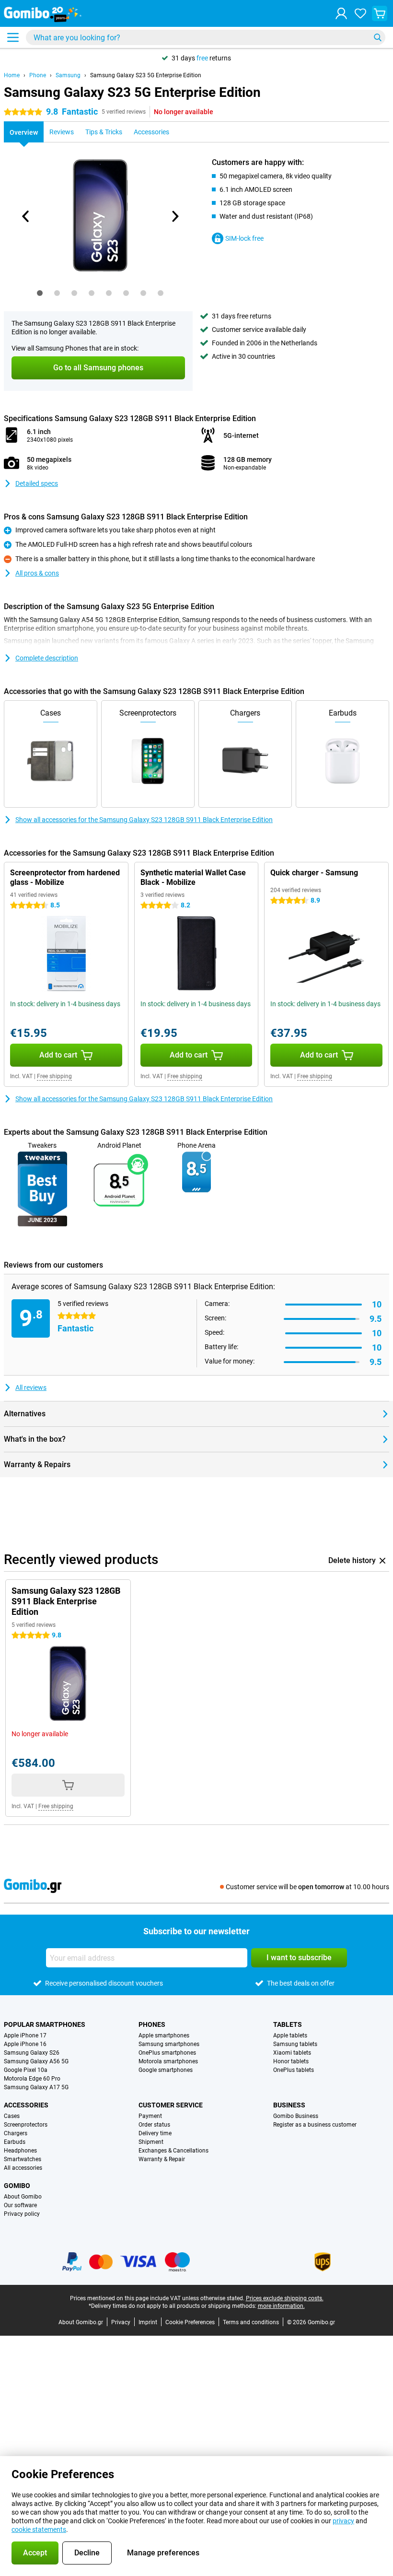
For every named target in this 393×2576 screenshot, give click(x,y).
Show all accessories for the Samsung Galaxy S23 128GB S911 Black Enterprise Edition (144, 820)
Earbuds (15, 2142)
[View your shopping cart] (380, 13)
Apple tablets (290, 2035)
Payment (150, 2116)
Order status (154, 2125)
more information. (281, 2306)
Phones (152, 2024)
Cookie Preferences (190, 2322)
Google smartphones (166, 2070)
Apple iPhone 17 (25, 2035)
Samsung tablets (295, 2044)
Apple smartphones (164, 2035)
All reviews (31, 1388)
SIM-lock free (244, 238)
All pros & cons (37, 573)
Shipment (151, 2142)
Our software (20, 2205)
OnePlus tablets (294, 2070)
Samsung (68, 75)
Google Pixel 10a (26, 2070)
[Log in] (341, 13)
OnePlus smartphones (167, 2053)
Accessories (26, 2105)
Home (12, 75)
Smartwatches (23, 2159)
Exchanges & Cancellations (173, 2151)
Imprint (148, 2322)
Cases (12, 2116)
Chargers (16, 2133)
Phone (38, 75)
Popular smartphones (45, 2024)
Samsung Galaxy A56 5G (36, 2061)
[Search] (378, 37)
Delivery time (155, 2133)
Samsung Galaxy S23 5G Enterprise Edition (146, 75)
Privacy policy (22, 2214)
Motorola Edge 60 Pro (32, 2079)
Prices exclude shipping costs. (285, 2298)
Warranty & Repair (162, 2159)
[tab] (40, 293)
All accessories (23, 2168)
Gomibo (17, 2186)
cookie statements (39, 2529)
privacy (343, 2521)
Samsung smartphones (169, 2044)
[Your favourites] (360, 13)
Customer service (171, 2105)
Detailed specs (37, 483)
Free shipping (54, 1076)
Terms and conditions (251, 2322)
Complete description (47, 658)
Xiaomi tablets (292, 2053)
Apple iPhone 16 (25, 2044)
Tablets (288, 2024)
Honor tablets (291, 2061)
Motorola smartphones (168, 2061)
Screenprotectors (26, 2125)
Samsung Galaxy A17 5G (36, 2087)
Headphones (20, 2151)
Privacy (121, 2322)
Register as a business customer (315, 2125)
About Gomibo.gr (81, 2322)
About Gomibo (23, 2197)
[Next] (174, 216)
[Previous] (26, 216)
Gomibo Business (296, 2116)
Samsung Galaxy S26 (32, 2053)
